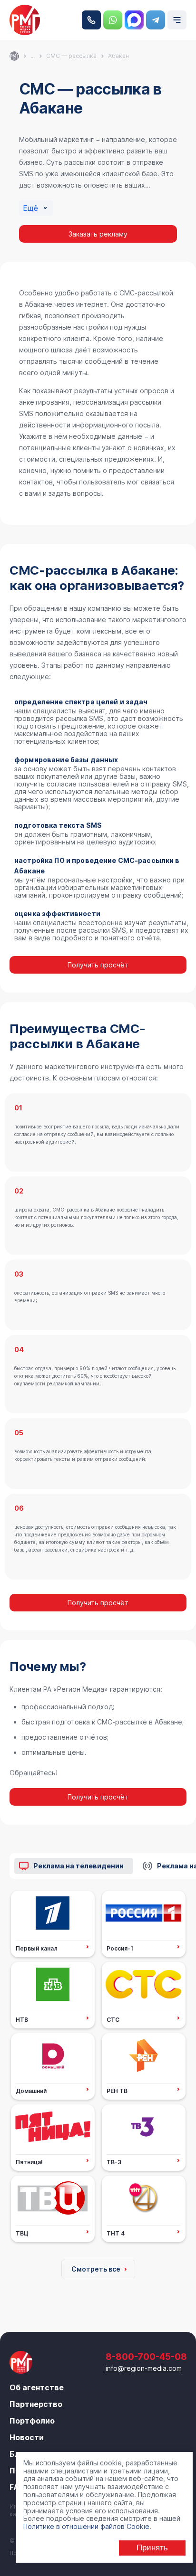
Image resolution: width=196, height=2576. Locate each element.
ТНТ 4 (116, 2233)
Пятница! (29, 2162)
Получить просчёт (98, 965)
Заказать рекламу (98, 234)
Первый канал (37, 1948)
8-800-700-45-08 (91, 20)
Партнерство (36, 2404)
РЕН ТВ (117, 2091)
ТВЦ (22, 2233)
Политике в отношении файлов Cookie (86, 2526)
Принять (152, 2548)
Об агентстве (37, 2387)
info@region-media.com (144, 2368)
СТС (113, 2019)
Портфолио (32, 2421)
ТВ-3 (114, 2162)
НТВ (22, 2019)
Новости (27, 2437)
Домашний (31, 2091)
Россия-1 (120, 1948)
